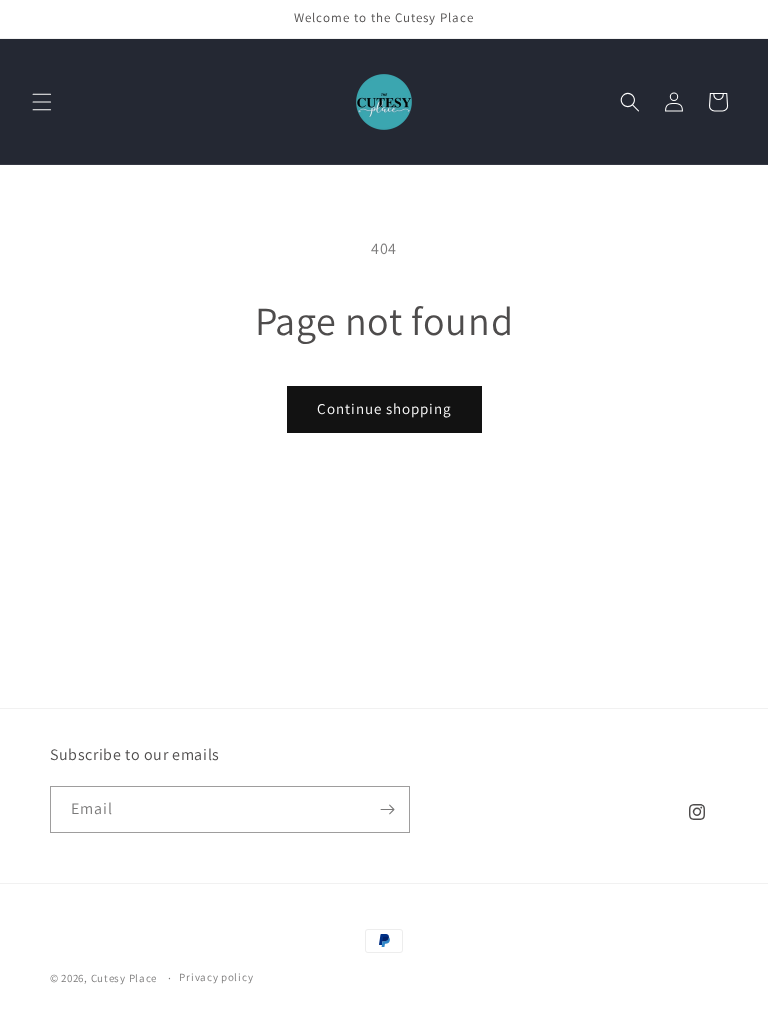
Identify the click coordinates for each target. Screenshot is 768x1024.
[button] (42, 102)
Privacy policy (216, 977)
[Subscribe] (387, 809)
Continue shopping (384, 408)
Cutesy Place (124, 978)
